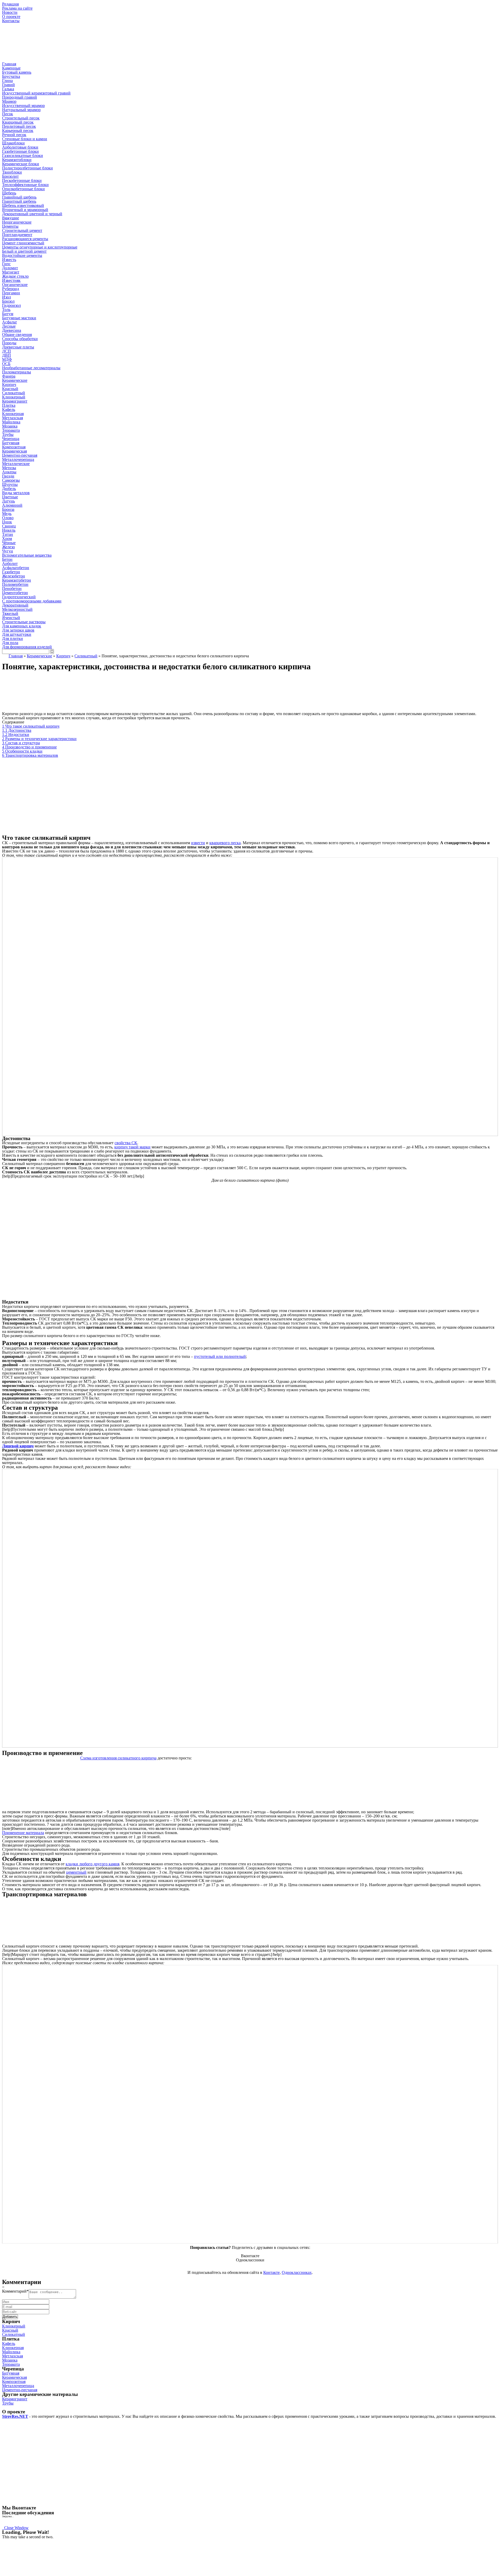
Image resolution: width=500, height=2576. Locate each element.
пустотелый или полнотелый (220, 1356)
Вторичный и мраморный (25, 210)
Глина (7, 81)
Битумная (11, 443)
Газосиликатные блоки (23, 155)
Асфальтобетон (16, 568)
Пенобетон (12, 589)
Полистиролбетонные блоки (27, 168)
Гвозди (8, 476)
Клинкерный (14, 397)
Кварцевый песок (18, 122)
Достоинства (17, 730)
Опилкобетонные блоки (23, 189)
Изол (7, 297)
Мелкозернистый (17, 609)
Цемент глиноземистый (23, 243)
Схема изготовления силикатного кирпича (118, 1758)
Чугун (8, 551)
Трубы (8, 434)
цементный (76, 1872)
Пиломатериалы (17, 372)
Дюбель (9, 489)
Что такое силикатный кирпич (31, 726)
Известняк (11, 280)
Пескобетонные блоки (22, 180)
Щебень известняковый (23, 205)
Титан (8, 534)
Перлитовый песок (19, 126)
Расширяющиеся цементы (25, 239)
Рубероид (11, 289)
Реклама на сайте (17, 8)
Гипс (6, 264)
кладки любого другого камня (92, 1864)
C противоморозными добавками (32, 601)
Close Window (15, 2528)
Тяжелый (10, 613)
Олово (8, 518)
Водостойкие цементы (22, 255)
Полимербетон (15, 584)
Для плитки (12, 638)
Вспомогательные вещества (27, 555)
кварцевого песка (225, 843)
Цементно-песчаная (20, 455)
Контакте (271, 2272)
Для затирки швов (18, 630)
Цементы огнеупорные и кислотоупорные (40, 247)
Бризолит (10, 176)
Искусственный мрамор (23, 106)
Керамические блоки (21, 164)
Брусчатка (11, 76)
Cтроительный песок (21, 118)
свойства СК (126, 1143)
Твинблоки (12, 172)
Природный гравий (20, 97)
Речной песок (14, 135)
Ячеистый (11, 618)
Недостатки (16, 734)
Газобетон (11, 572)
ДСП (7, 351)
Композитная (14, 447)
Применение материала (23, 1833)
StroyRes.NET (15, 2416)
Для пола (10, 643)
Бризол (8, 301)
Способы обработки (20, 339)
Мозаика (10, 426)
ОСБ (6, 364)
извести (198, 843)
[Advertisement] (250, 796)
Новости (10, 12)
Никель (9, 530)
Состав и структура (21, 743)
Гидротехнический (19, 597)
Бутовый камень (17, 72)
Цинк (7, 522)
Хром (7, 539)
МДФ (7, 360)
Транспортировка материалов (30, 755)
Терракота (11, 430)
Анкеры (9, 472)
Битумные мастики (19, 318)
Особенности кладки (22, 751)
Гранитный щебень (19, 201)
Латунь (8, 501)
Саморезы (11, 480)
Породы (9, 343)
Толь (6, 310)
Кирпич (63, 656)
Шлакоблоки (13, 143)
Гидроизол (11, 305)
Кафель (9, 409)
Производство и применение (29, 747)
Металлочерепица (18, 459)
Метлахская (12, 418)
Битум (8, 314)
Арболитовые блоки (20, 147)
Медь (7, 514)
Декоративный (15, 605)
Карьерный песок (18, 131)
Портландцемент (17, 235)
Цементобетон (15, 593)
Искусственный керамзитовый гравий (36, 93)
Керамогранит (15, 401)
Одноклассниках (297, 2272)
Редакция (10, 4)
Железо (8, 547)
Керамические (39, 656)
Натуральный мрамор (21, 110)
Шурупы (10, 484)
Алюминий (12, 505)
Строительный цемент (22, 230)
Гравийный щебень (19, 197)
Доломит (10, 268)
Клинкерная (13, 414)
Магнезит (11, 272)
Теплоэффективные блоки (25, 185)
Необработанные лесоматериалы (31, 368)
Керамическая (14, 451)
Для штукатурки (17, 634)
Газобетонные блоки (20, 151)
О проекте (11, 17)
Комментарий (15, 2291)
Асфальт (10, 322)
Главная (9, 64)
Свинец (9, 526)
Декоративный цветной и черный (32, 214)
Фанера (9, 376)
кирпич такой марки (132, 1147)
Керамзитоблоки (17, 160)
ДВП (7, 355)
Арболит (10, 564)
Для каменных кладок (22, 626)
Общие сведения (17, 335)
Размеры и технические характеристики (39, 739)
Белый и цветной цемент (24, 251)
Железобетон (14, 576)
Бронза (8, 509)
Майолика (11, 422)
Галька (8, 89)
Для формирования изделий (27, 647)
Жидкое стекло (15, 276)
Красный (10, 389)
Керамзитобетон (17, 580)
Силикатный (14, 393)
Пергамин (11, 293)
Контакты (11, 21)
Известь (9, 260)
